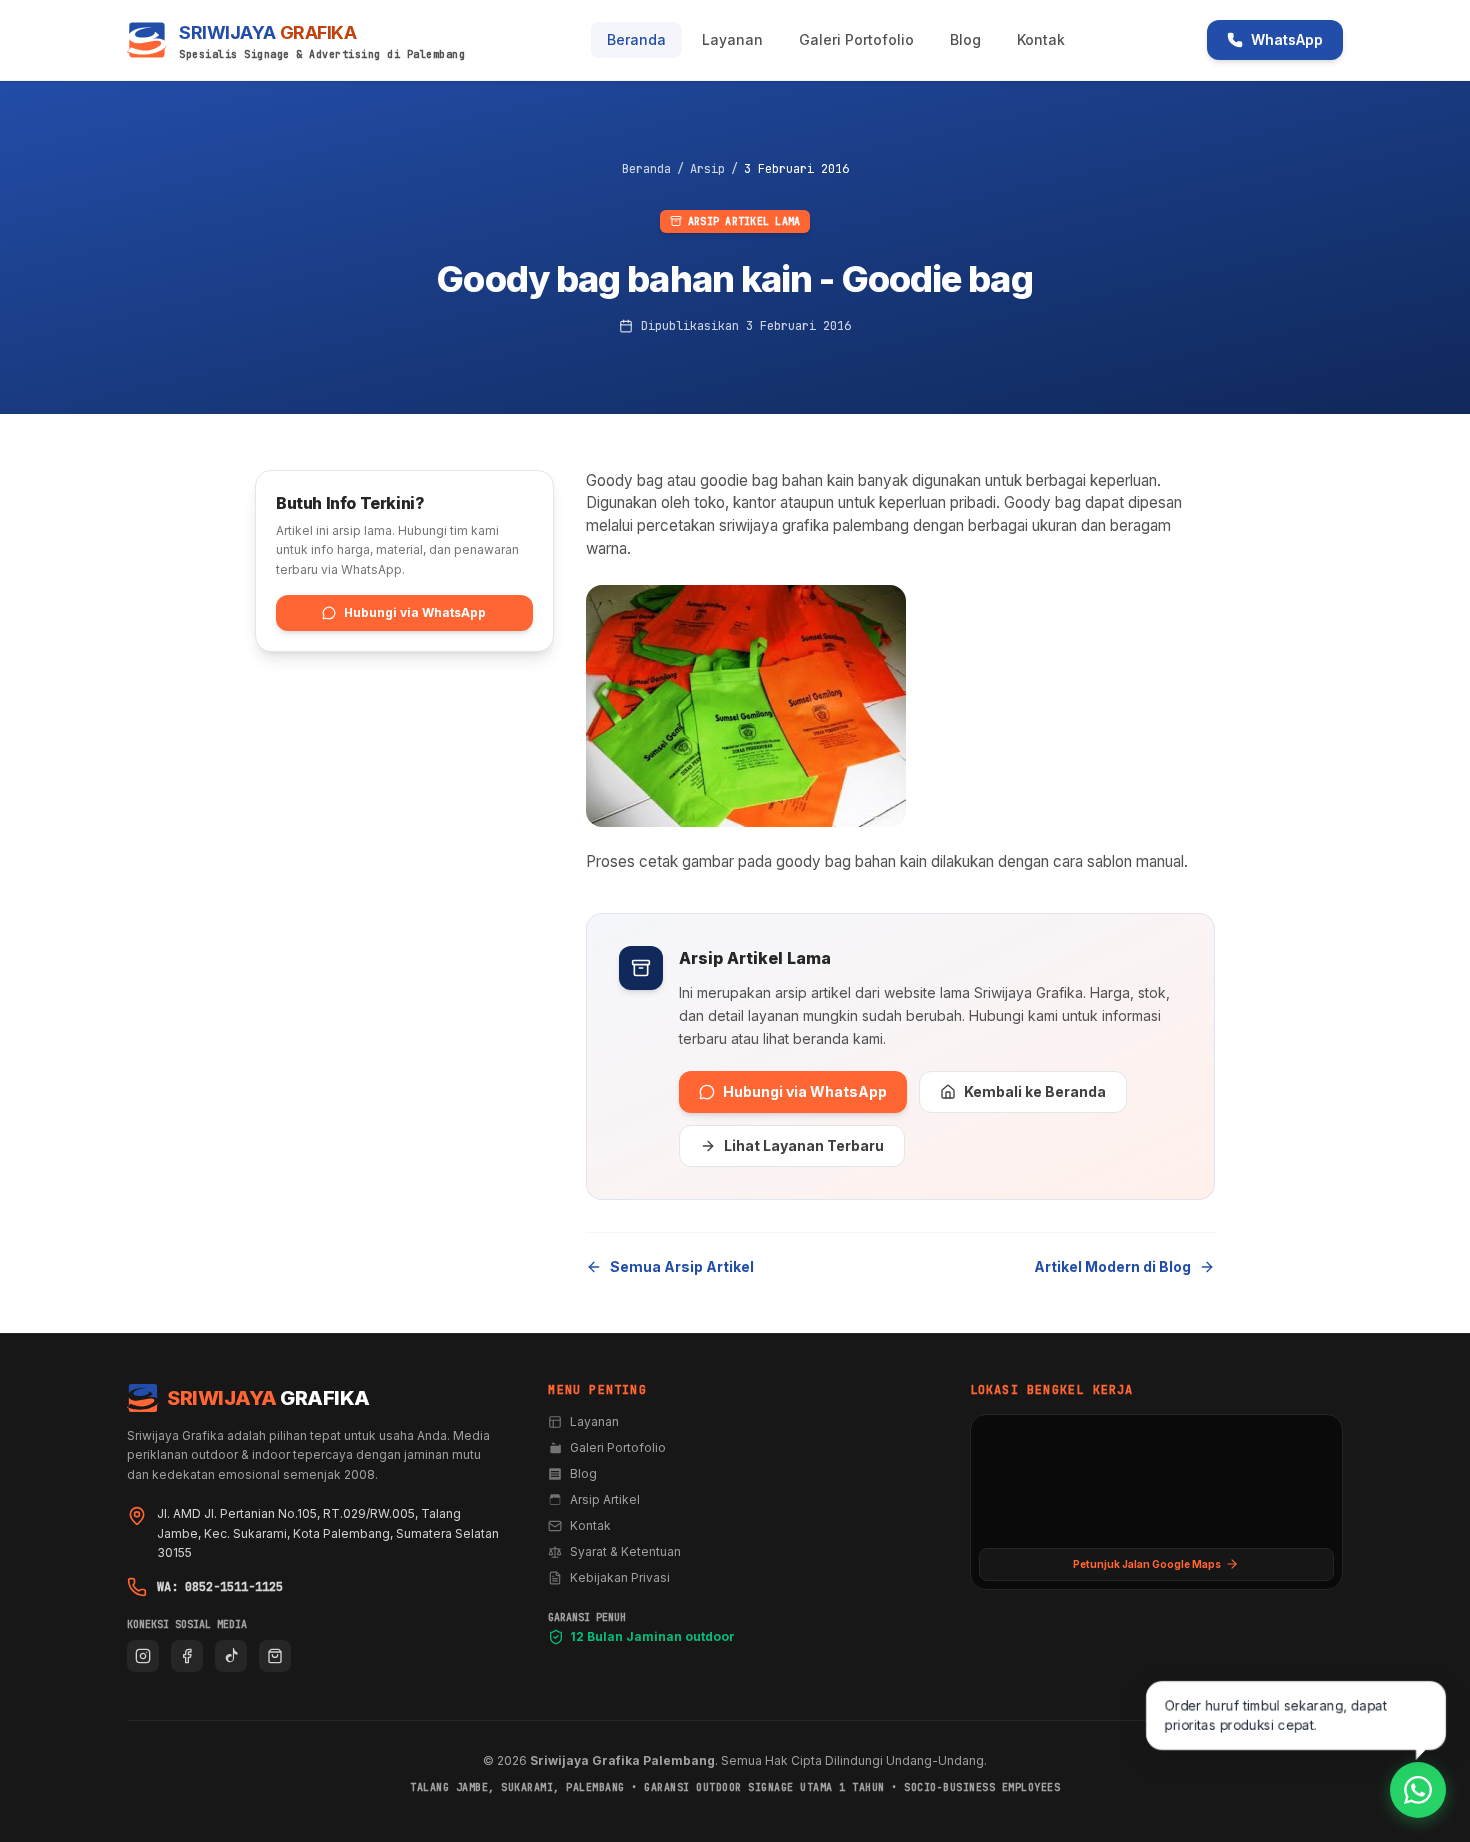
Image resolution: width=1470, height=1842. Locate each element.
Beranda (636, 39)
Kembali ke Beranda (1035, 1091)
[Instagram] (143, 1656)
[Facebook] (187, 1656)
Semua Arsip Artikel (682, 1266)
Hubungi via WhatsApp (805, 1091)
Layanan (732, 39)
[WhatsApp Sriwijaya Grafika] (1418, 1790)
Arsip (707, 169)
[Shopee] (275, 1656)
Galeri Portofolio (856, 39)
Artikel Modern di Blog (1112, 1266)
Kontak (1041, 39)
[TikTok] (231, 1656)
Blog (965, 39)
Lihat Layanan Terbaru (804, 1145)
